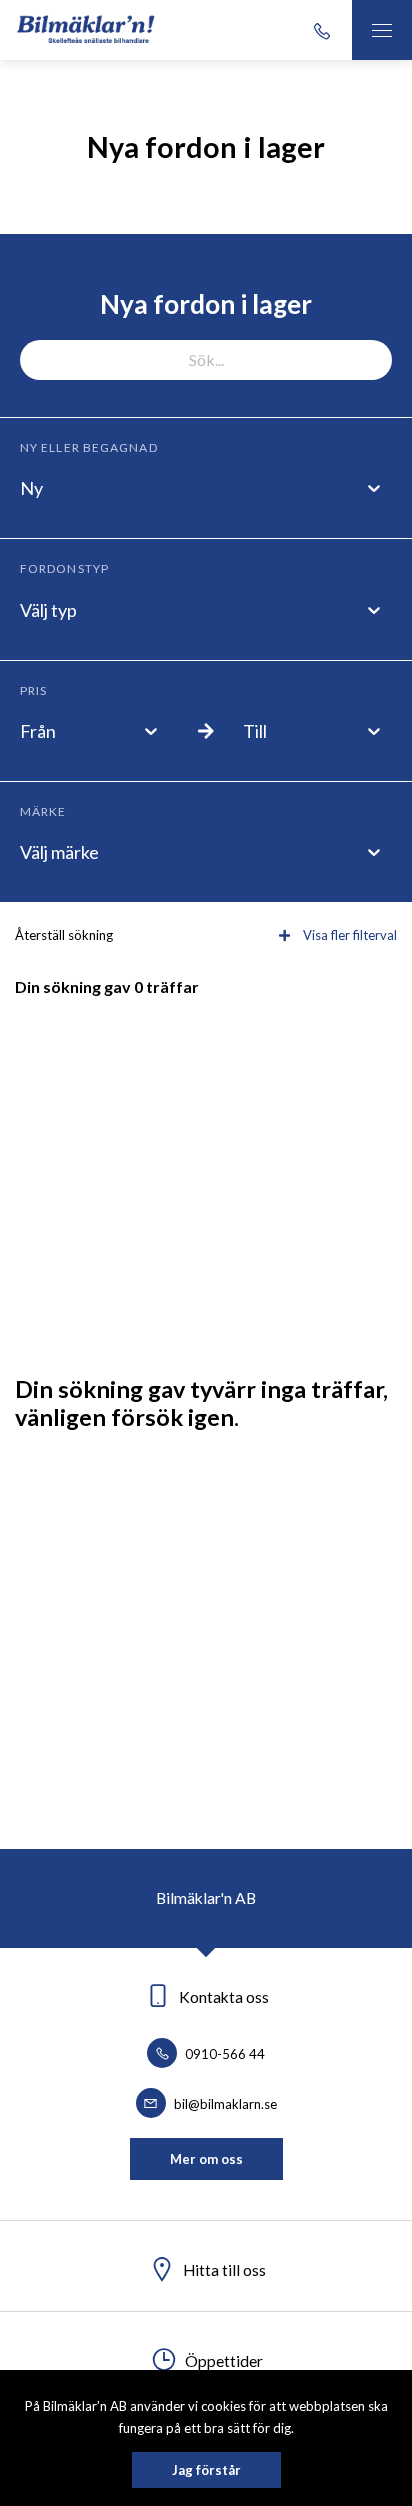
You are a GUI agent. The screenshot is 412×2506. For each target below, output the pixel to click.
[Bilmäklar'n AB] (86, 30)
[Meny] (382, 30)
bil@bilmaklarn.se (224, 2104)
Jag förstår (206, 2470)
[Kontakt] (322, 30)
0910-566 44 (223, 2054)
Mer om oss (206, 2159)
